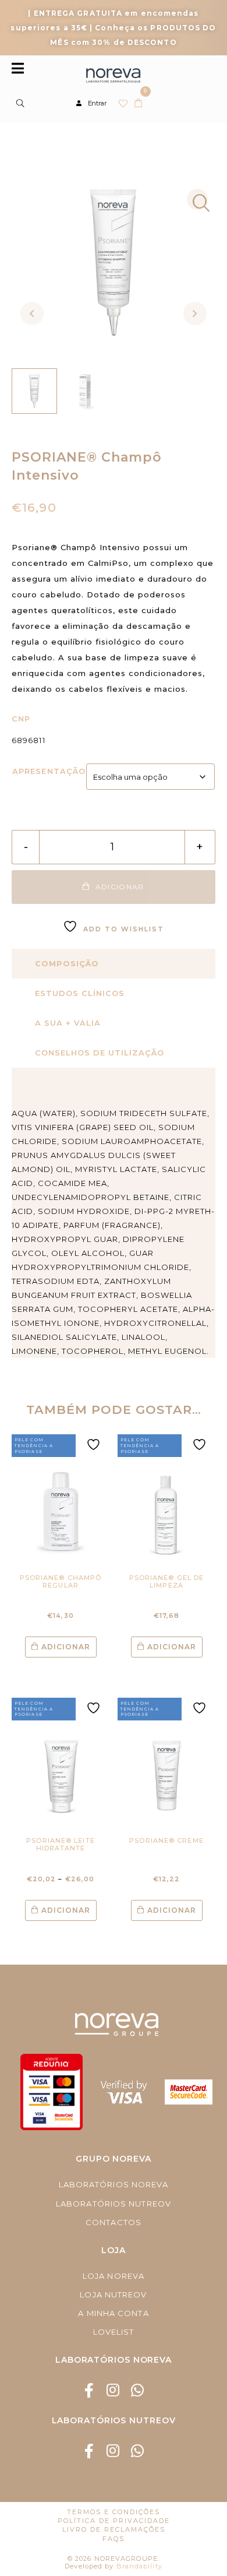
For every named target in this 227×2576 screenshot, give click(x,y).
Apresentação (49, 771)
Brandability (139, 2566)
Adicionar (66, 1647)
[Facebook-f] (89, 2390)
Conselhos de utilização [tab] (100, 1053)
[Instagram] (114, 2390)
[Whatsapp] (138, 2390)
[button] (197, 199)
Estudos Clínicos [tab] (80, 993)
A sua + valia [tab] (68, 1023)
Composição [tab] (67, 963)
